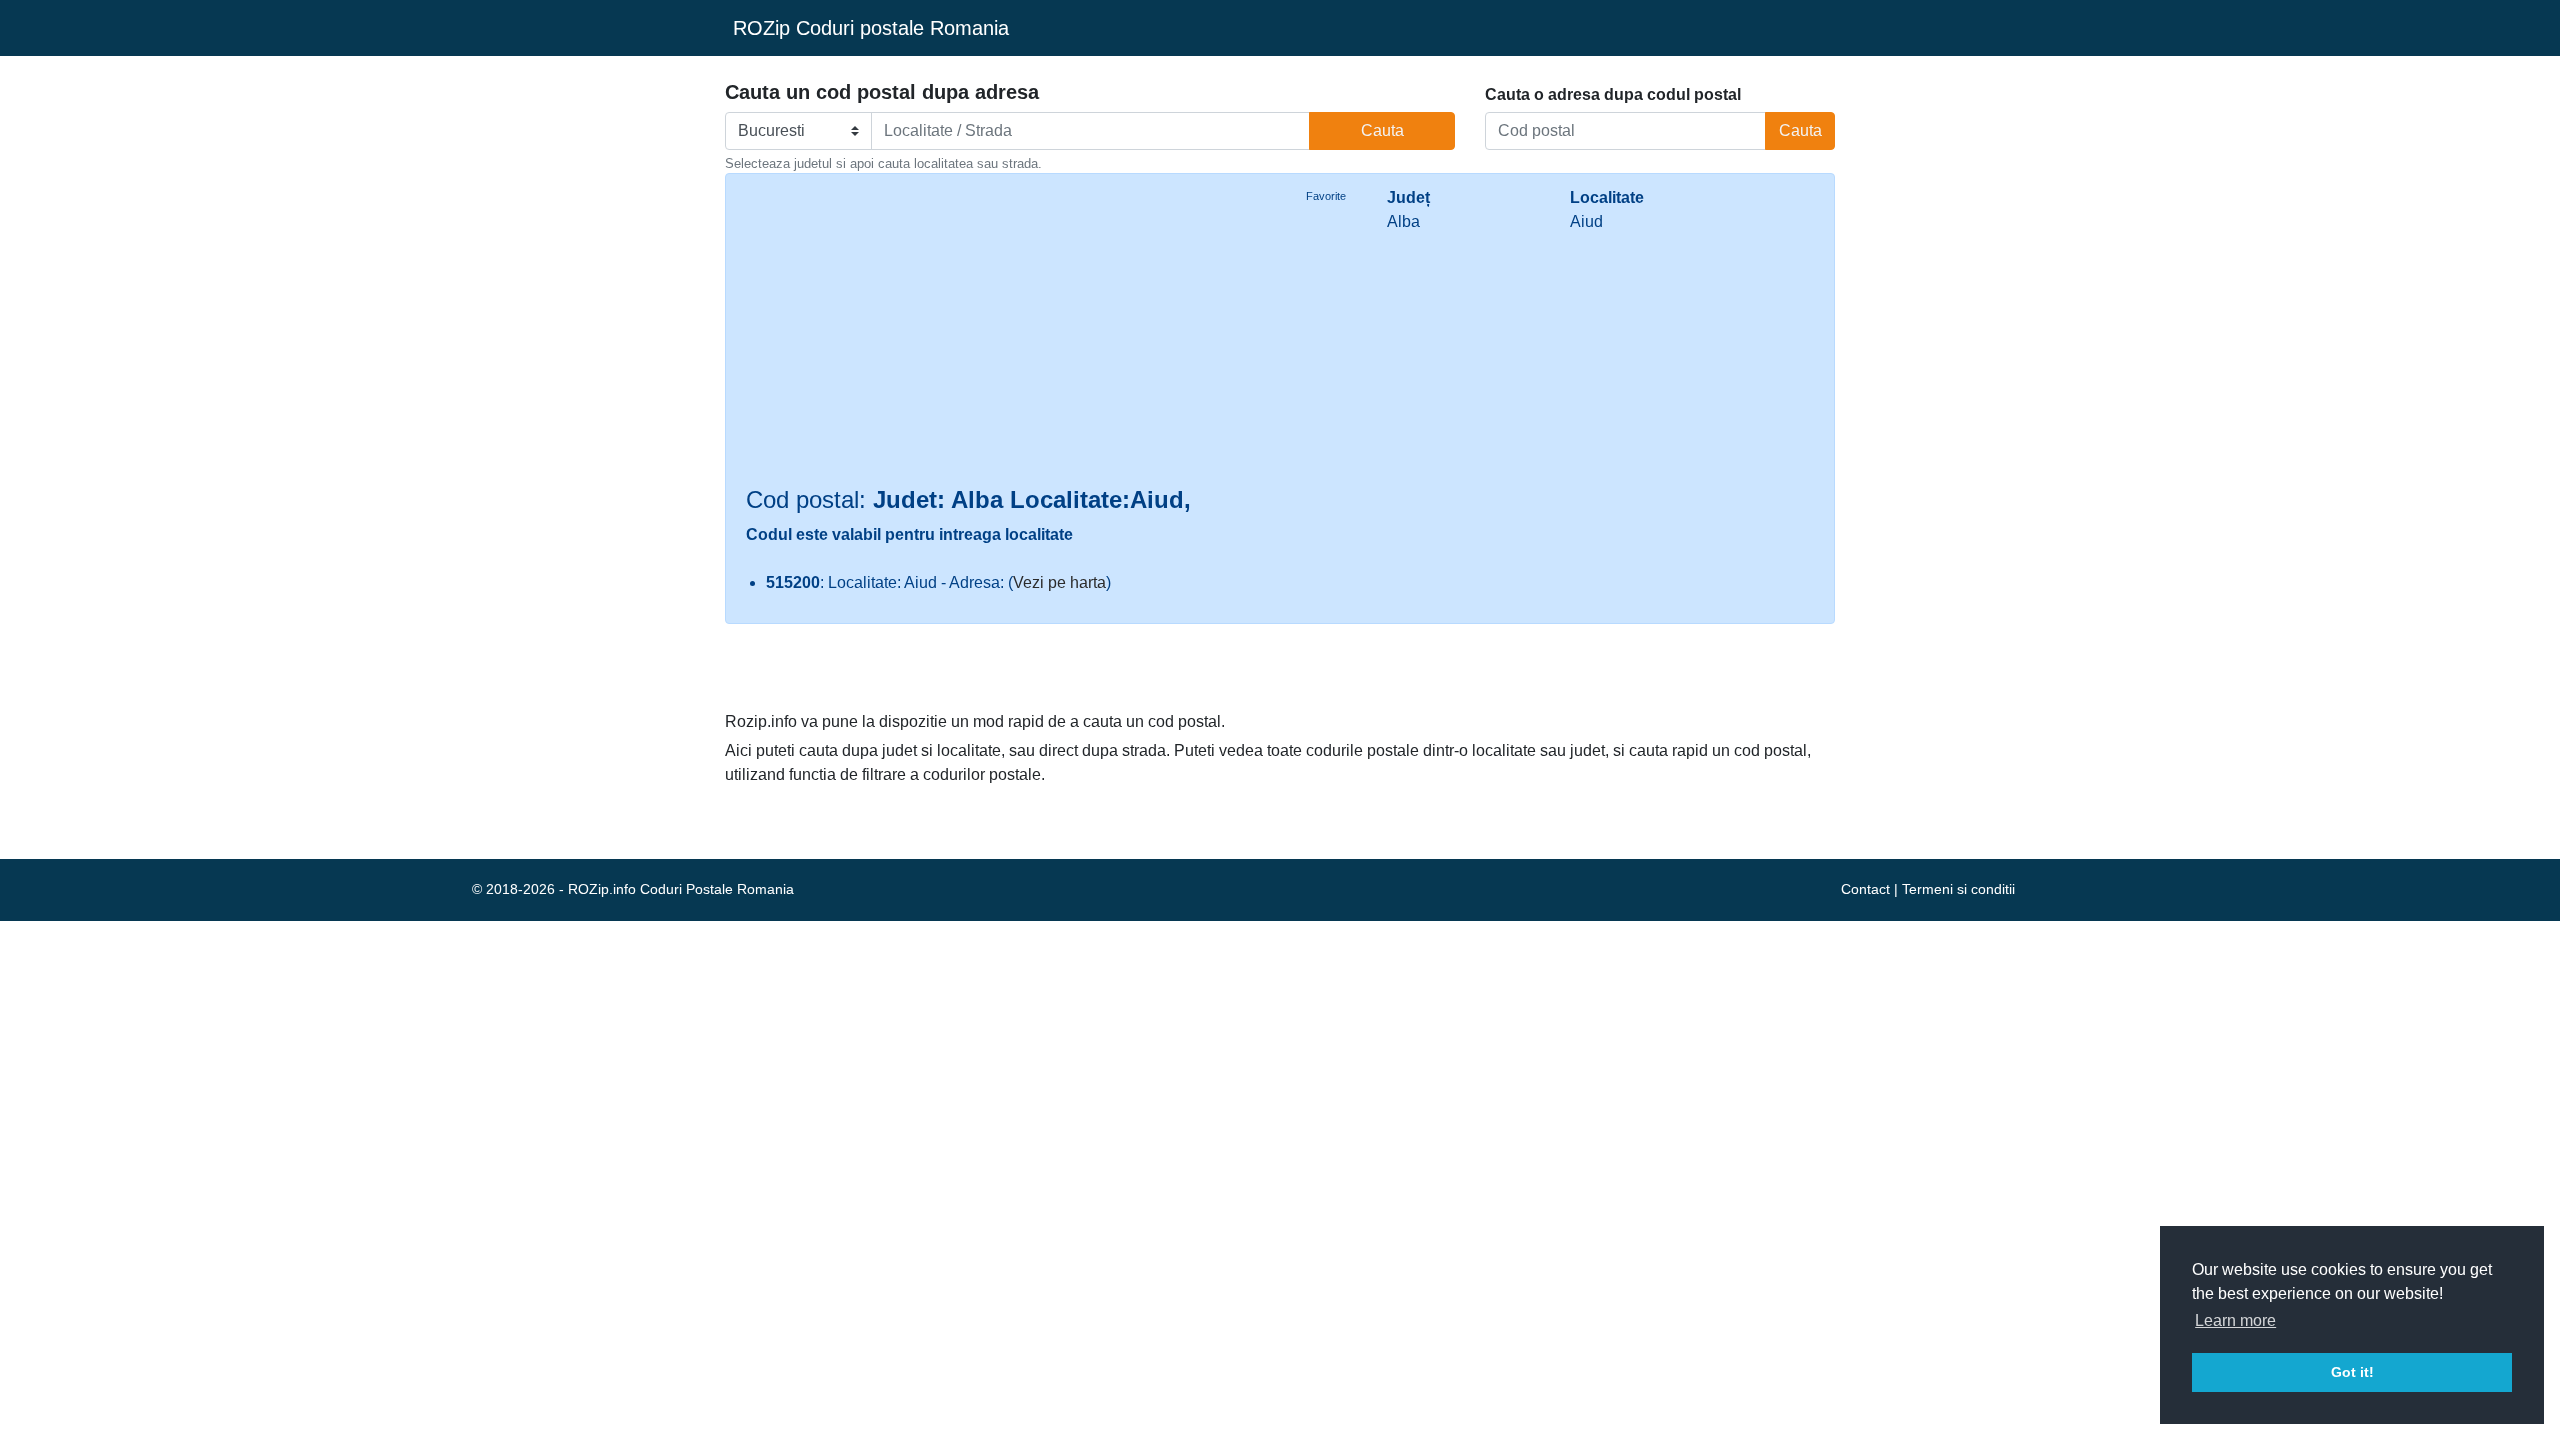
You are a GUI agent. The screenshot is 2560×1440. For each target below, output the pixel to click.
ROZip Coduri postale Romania (871, 28)
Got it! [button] (2352, 1372)
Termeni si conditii (1958, 889)
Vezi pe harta (1059, 582)
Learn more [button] (2235, 1320)
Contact (1865, 889)
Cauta (1382, 130)
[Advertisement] (1005, 336)
